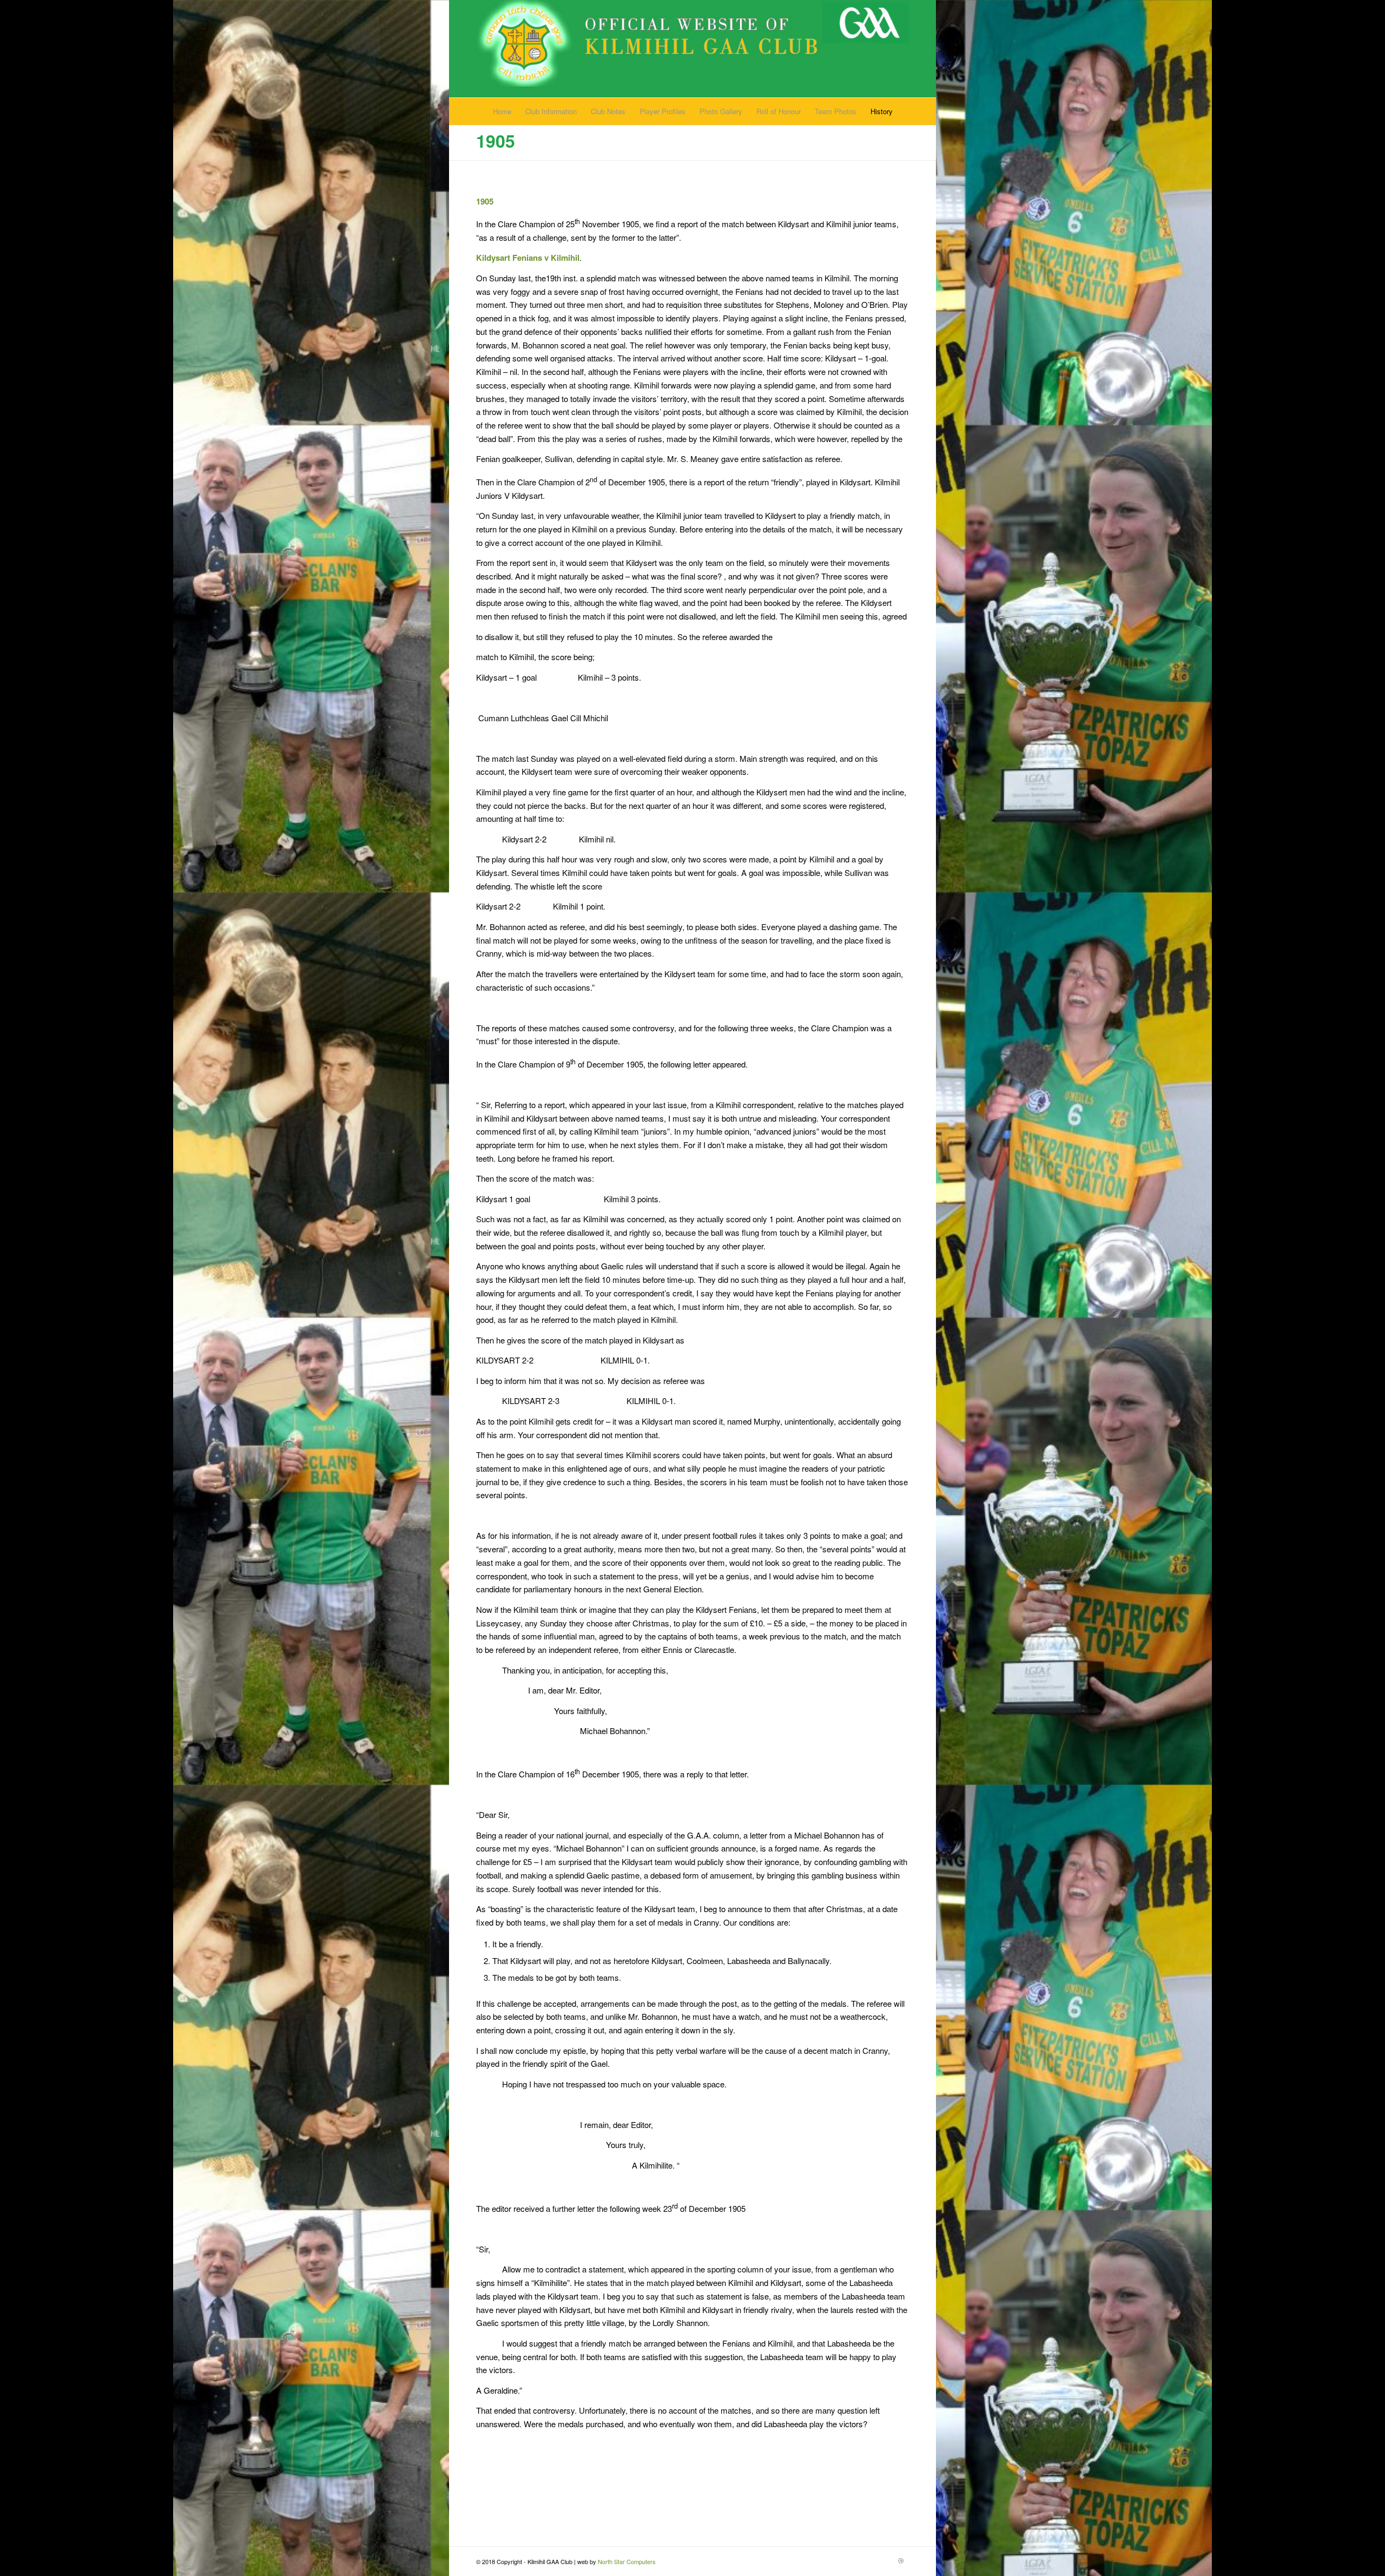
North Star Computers (627, 2561)
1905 (496, 141)
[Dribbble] (901, 2560)
